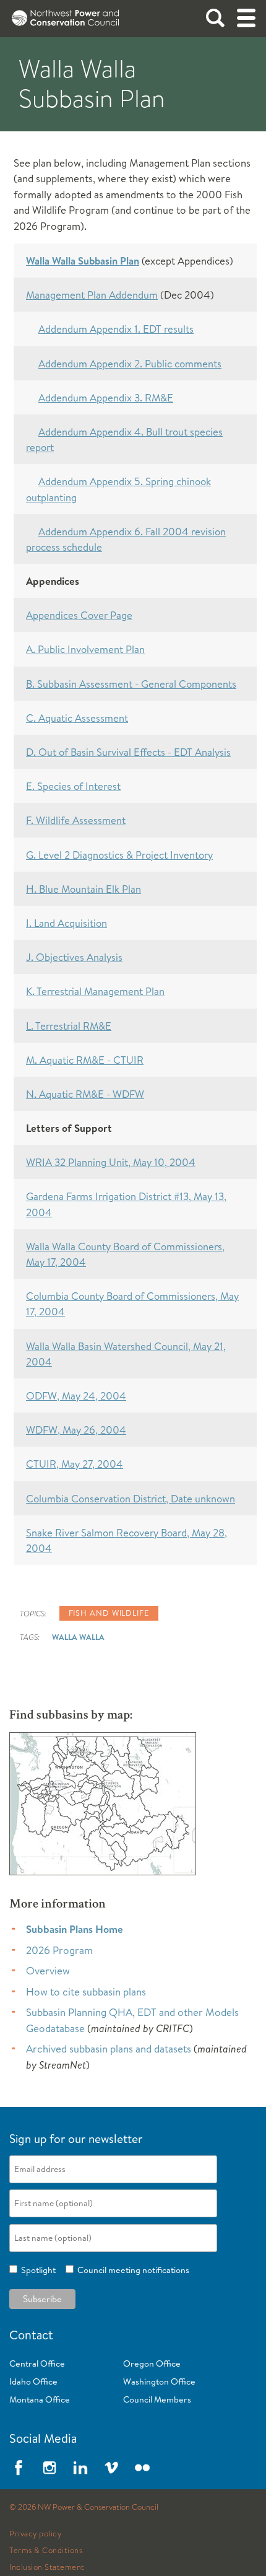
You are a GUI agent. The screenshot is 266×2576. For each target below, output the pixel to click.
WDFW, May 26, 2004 (76, 1430)
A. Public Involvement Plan (85, 649)
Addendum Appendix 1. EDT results (116, 329)
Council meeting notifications (131, 2270)
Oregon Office (152, 2364)
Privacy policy (35, 2534)
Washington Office (159, 2381)
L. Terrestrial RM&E (69, 1026)
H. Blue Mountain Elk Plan (84, 889)
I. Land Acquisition (66, 923)
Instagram (49, 2468)
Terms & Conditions (46, 2551)
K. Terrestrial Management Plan (95, 991)
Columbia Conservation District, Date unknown (131, 1498)
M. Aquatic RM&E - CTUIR (85, 1060)
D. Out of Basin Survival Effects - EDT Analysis (128, 752)
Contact (31, 2335)
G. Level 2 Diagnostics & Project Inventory (119, 855)
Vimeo (111, 2468)
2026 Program (59, 1950)
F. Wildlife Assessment (76, 820)
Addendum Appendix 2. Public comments (130, 363)
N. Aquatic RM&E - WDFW (85, 1094)
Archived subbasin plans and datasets (109, 2048)
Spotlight (36, 2270)
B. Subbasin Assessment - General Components (131, 684)
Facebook (19, 2468)
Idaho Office (33, 2381)
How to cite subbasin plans (86, 1991)
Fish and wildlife (109, 1613)
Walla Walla (78, 1637)
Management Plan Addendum (92, 295)
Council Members (157, 2399)
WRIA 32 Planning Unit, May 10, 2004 (111, 1162)
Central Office (37, 2364)
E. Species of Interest (73, 786)
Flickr (142, 2468)
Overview (48, 1970)
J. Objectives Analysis (74, 957)
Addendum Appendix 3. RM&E (106, 397)
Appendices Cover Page (79, 615)
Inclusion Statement (47, 2567)
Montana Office (40, 2399)
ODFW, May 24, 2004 (76, 1395)
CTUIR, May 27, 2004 (75, 1464)
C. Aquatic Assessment (77, 718)
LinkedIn (80, 2468)
